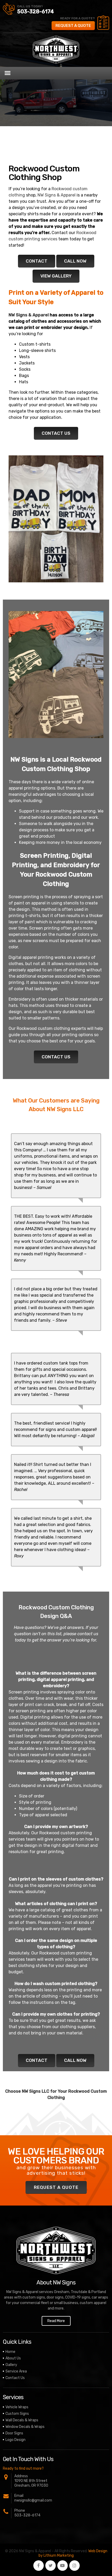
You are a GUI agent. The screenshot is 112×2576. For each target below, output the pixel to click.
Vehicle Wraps (17, 2407)
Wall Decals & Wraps (22, 2420)
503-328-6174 (36, 11)
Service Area (16, 2371)
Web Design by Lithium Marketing (73, 2553)
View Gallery (56, 276)
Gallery (11, 2365)
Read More (56, 2321)
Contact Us (56, 433)
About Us (13, 2358)
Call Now (75, 261)
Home (10, 2352)
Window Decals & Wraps (25, 2427)
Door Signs (14, 2433)
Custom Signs (17, 2414)
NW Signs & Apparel (57, 195)
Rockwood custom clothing (43, 1028)
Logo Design (15, 2440)
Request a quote (73, 26)
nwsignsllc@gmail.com (33, 2500)
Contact (37, 261)
